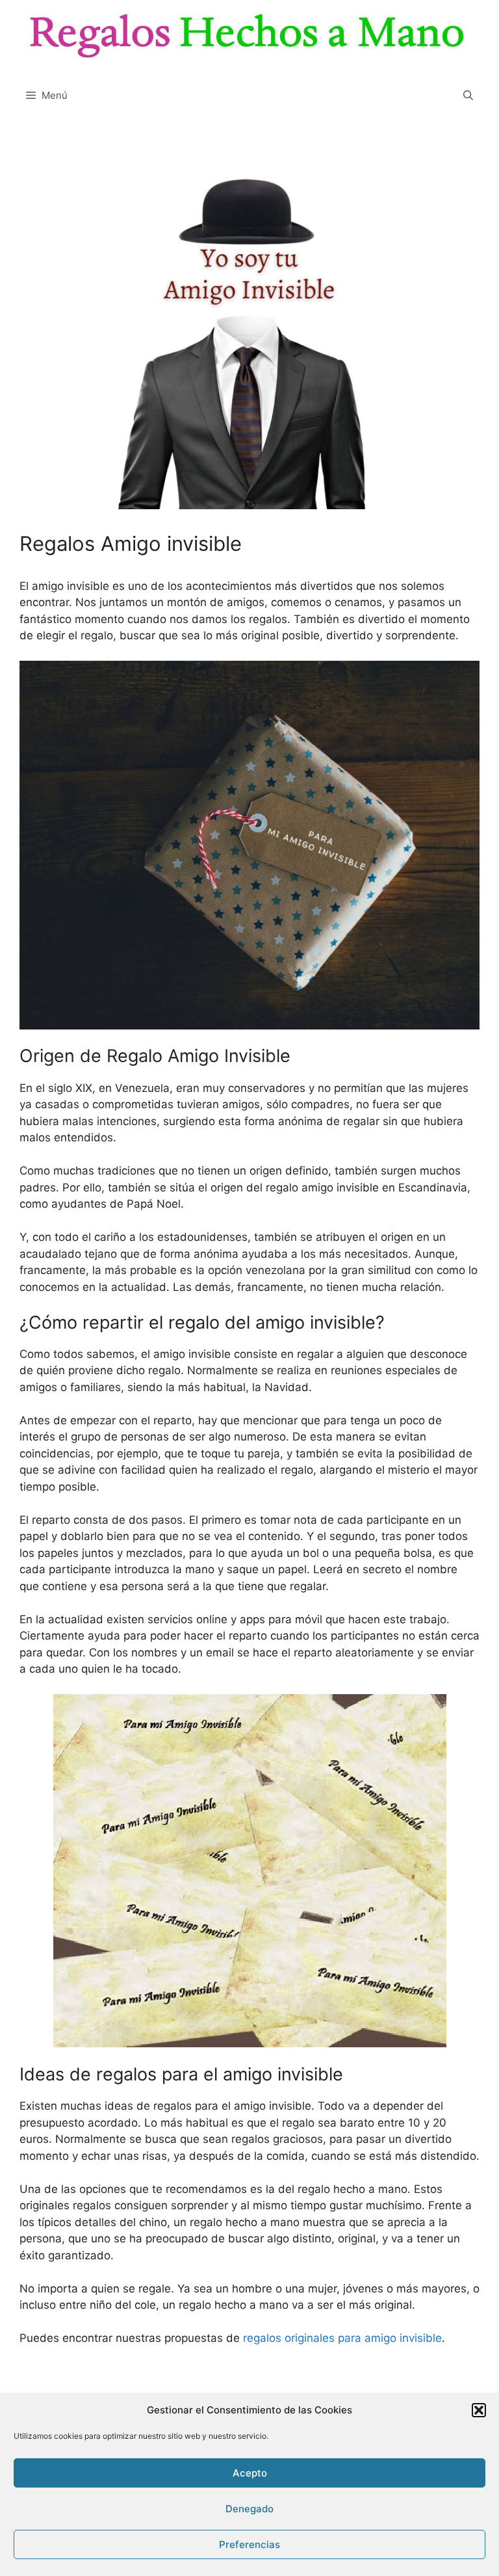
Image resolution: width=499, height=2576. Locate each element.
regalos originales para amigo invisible (342, 2338)
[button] (479, 2410)
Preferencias (249, 2544)
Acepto (250, 2473)
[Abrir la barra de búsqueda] (468, 96)
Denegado (249, 2509)
